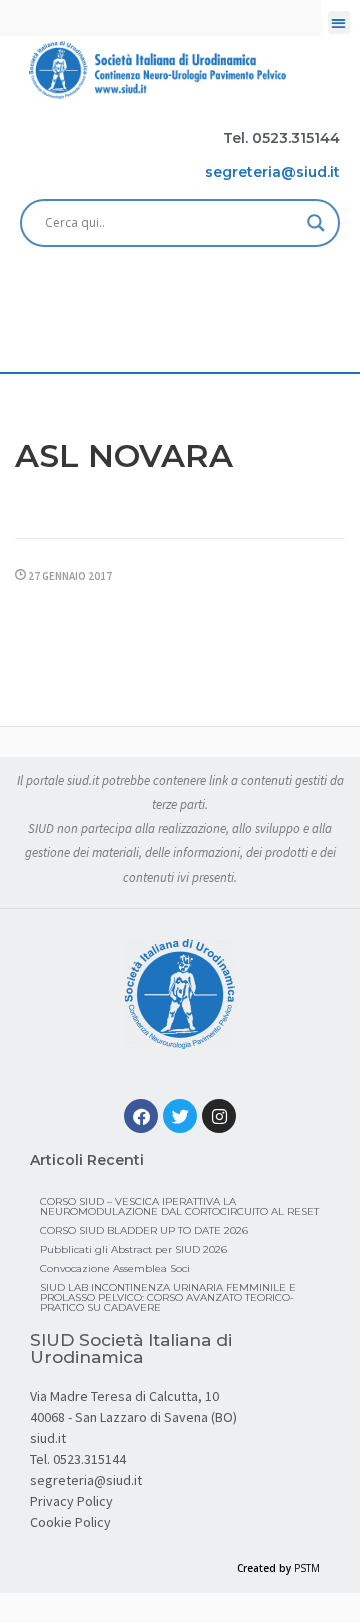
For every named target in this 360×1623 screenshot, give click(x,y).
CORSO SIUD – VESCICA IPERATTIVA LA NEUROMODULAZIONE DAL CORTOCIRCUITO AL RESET (179, 1206)
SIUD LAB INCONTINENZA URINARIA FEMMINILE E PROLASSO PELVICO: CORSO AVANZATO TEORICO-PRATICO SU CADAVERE (168, 1297)
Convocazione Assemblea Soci (115, 1268)
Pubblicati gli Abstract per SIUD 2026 (133, 1249)
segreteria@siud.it (86, 1480)
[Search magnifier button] (316, 223)
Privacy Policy (71, 1501)
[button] (339, 22)
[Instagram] (219, 1116)
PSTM (307, 1568)
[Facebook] (141, 1116)
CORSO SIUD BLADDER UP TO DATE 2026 (144, 1230)
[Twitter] (180, 1116)
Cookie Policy (70, 1522)
